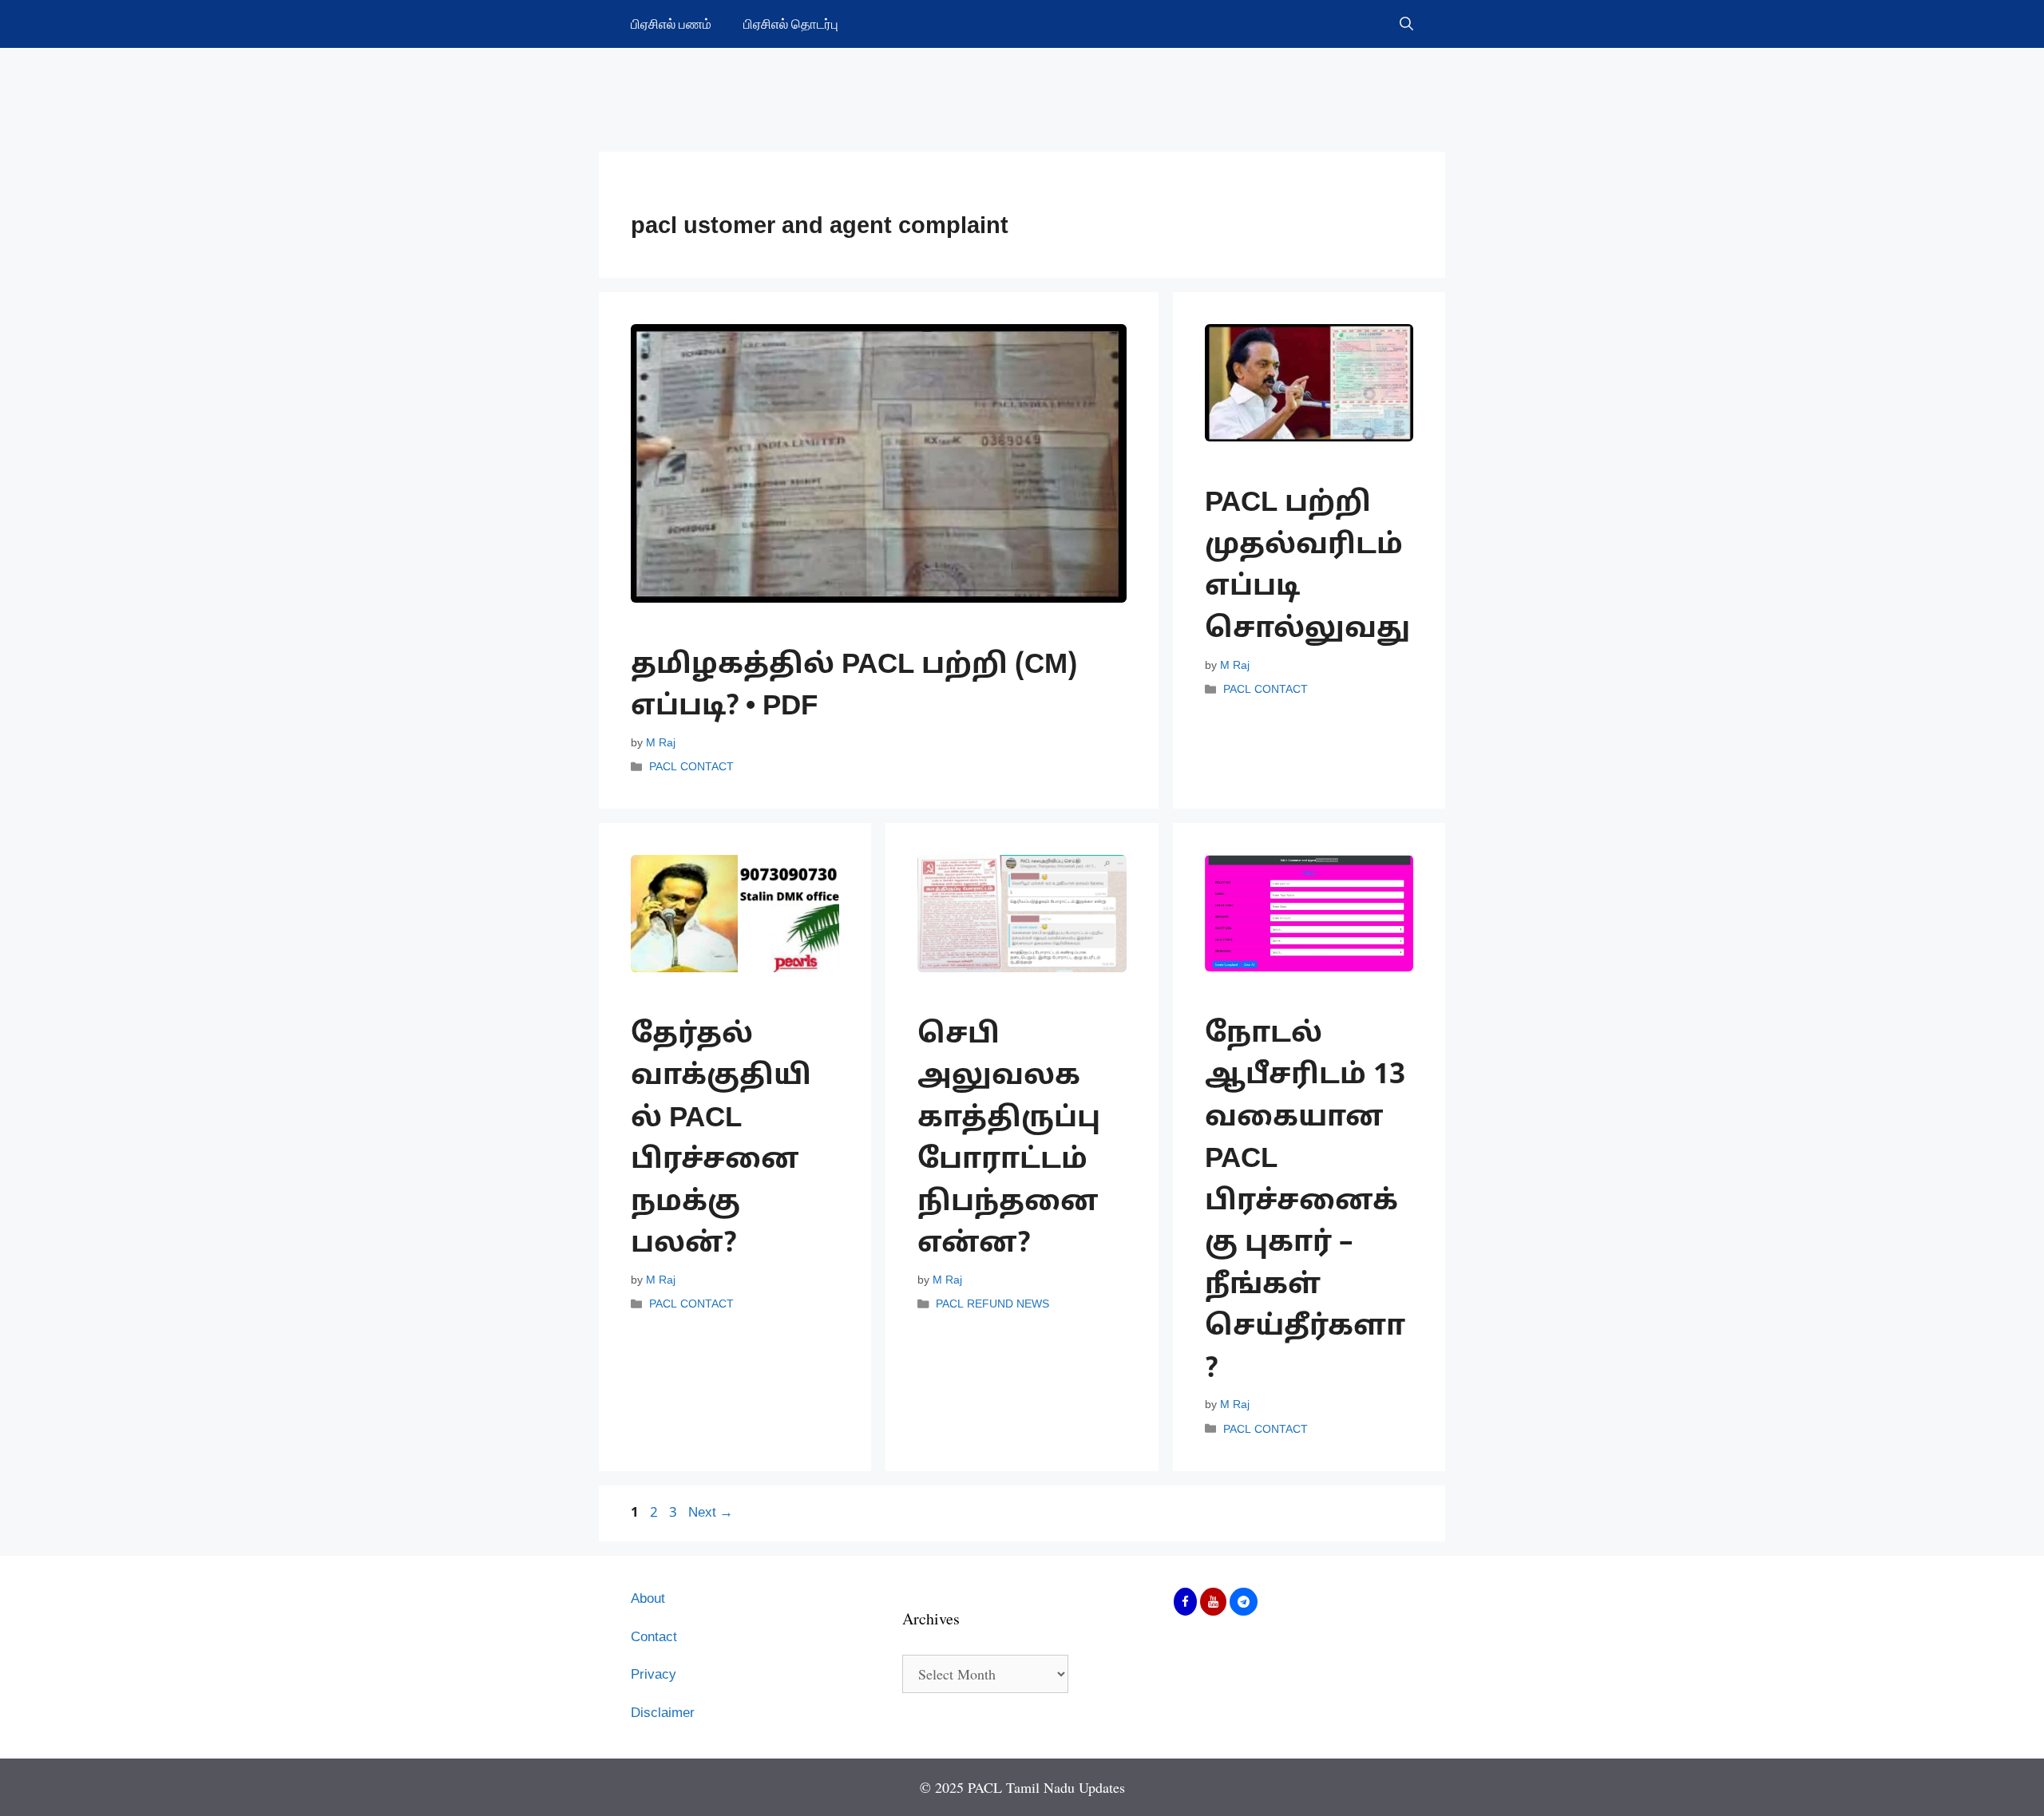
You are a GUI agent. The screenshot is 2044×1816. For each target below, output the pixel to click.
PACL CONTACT (691, 767)
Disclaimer (663, 1713)
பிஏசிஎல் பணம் (671, 24)
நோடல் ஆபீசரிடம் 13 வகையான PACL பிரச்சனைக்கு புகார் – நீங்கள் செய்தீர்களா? (1305, 1203)
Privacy (654, 1675)
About (648, 1599)
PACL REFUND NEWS (992, 1305)
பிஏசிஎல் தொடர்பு (791, 24)
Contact (654, 1638)
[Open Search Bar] (1406, 24)
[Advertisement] (1022, 88)
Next (711, 1513)
